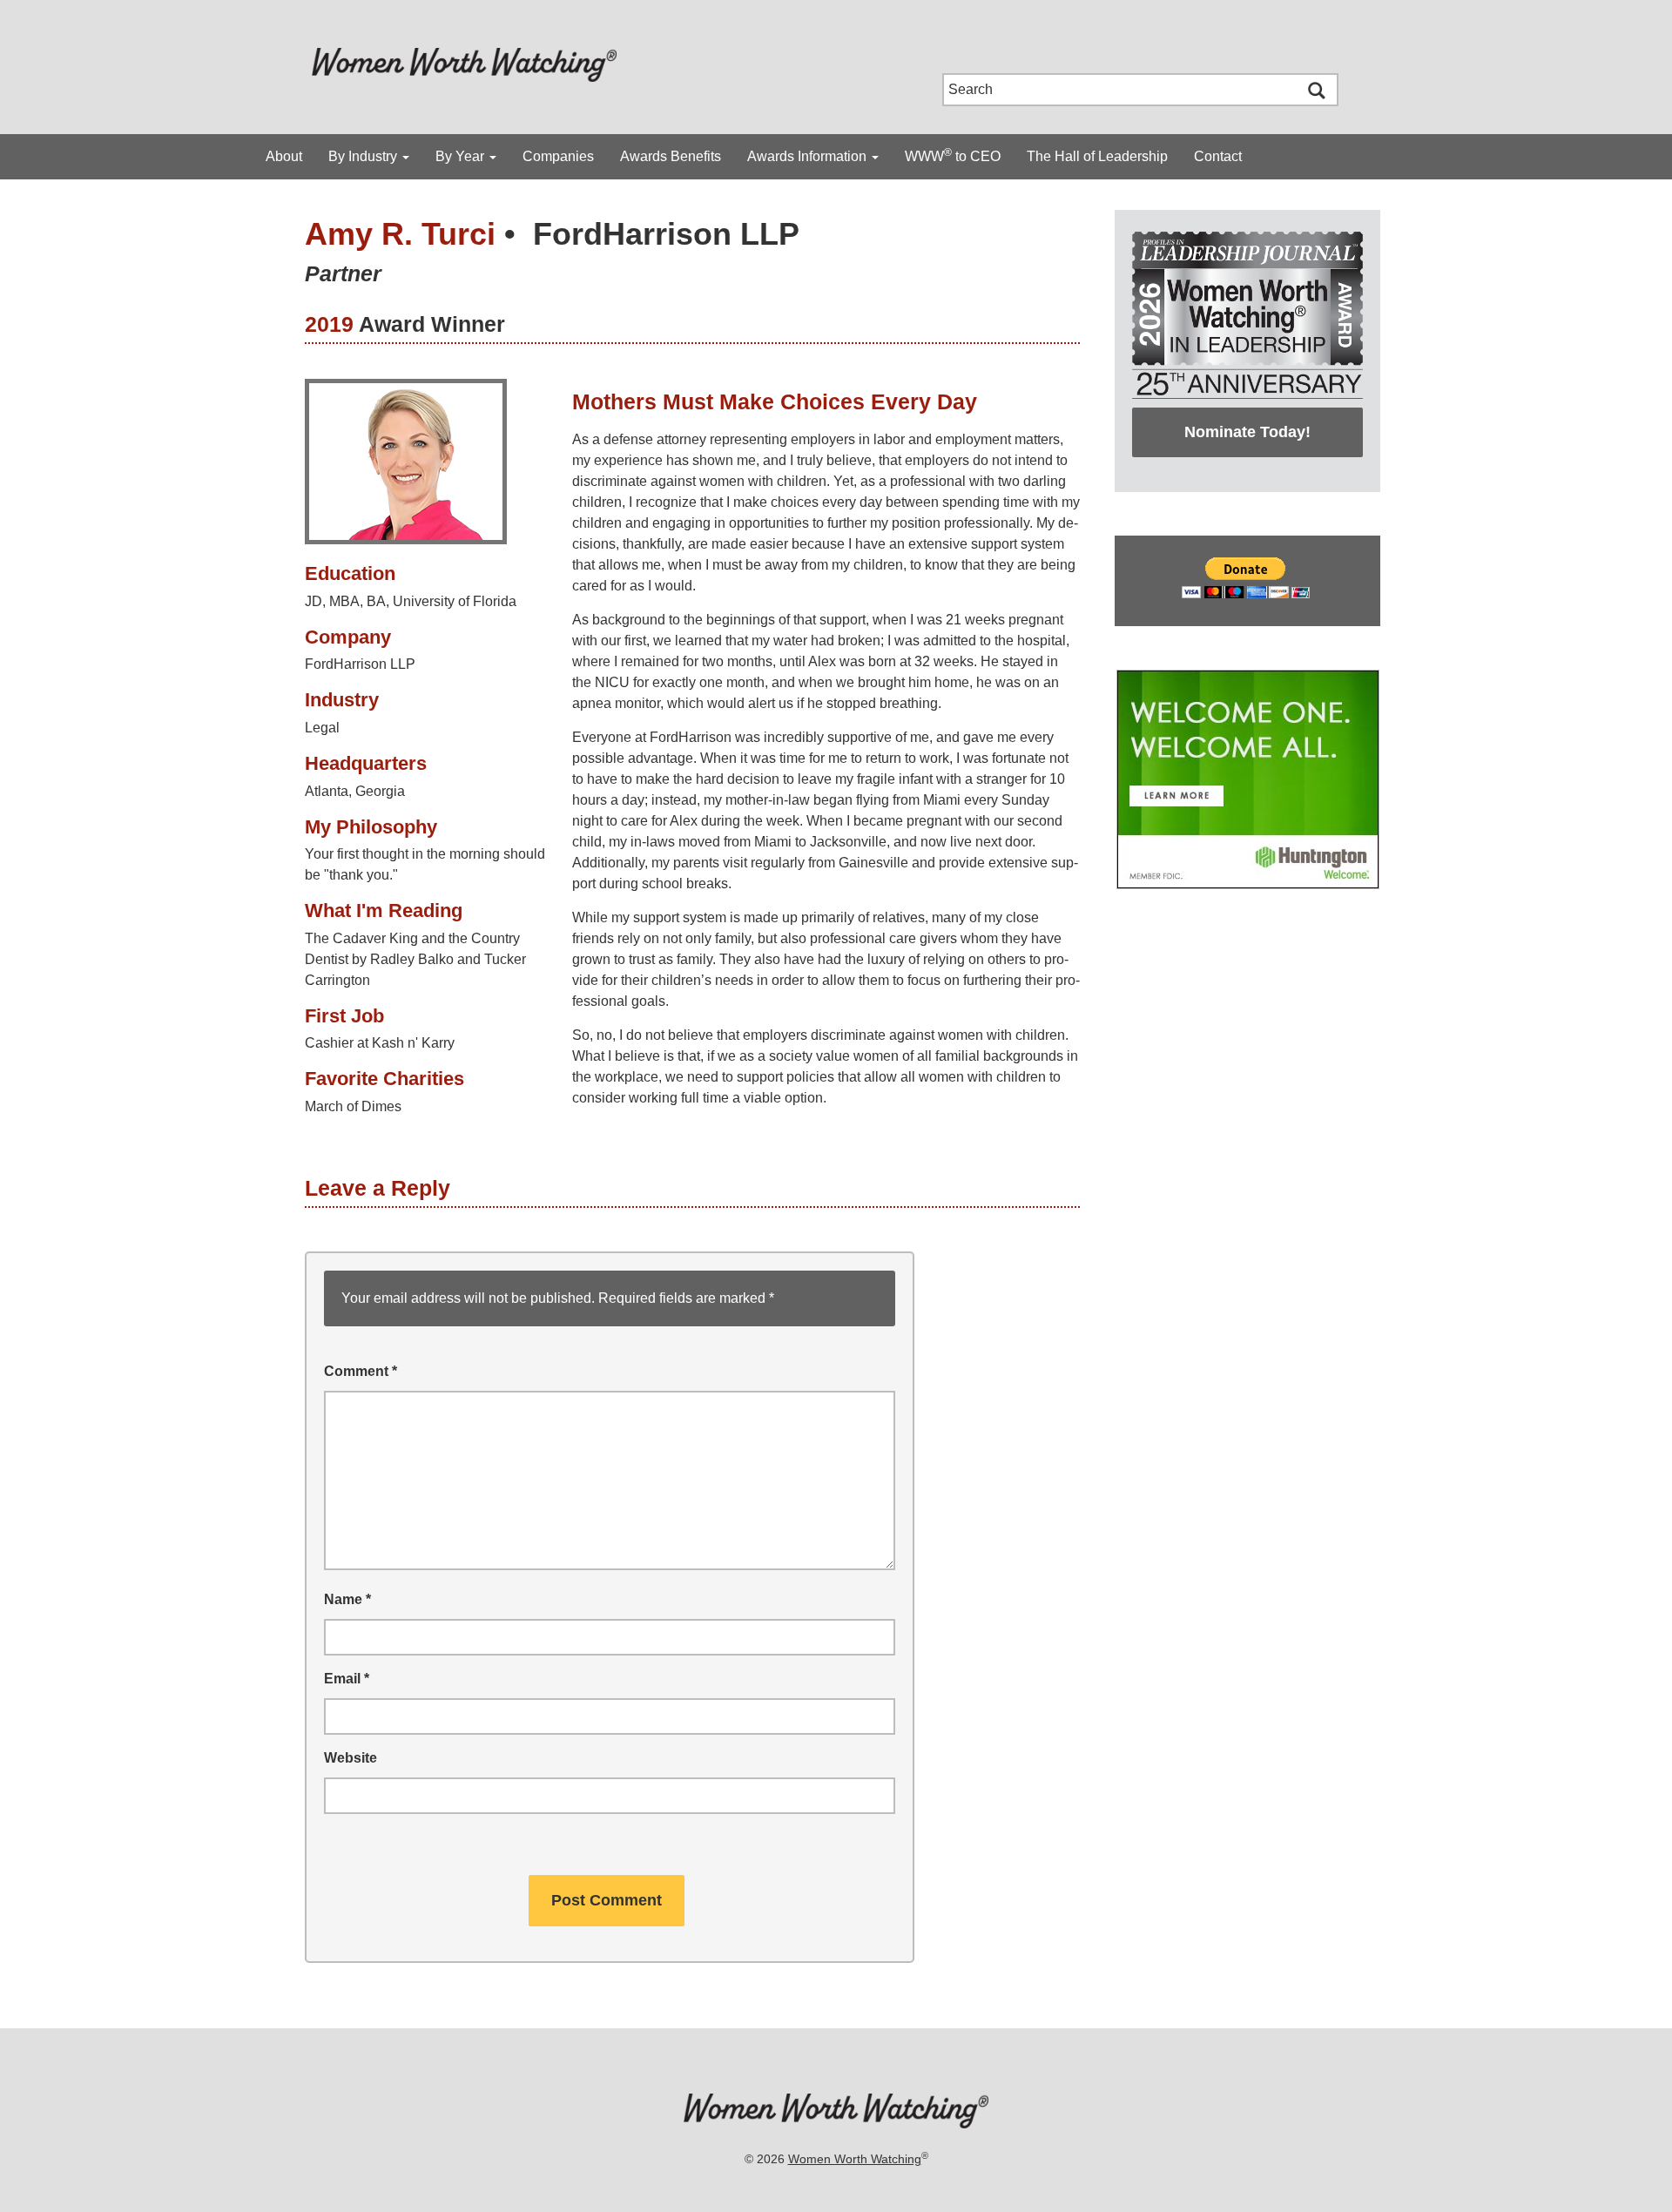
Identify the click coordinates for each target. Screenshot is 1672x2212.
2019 (329, 324)
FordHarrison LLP (666, 234)
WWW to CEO (953, 155)
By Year (462, 156)
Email (347, 1679)
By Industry (364, 156)
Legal (322, 728)
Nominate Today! (1247, 432)
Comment (361, 1371)
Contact (1218, 156)
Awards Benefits (671, 156)
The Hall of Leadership (1097, 156)
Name (347, 1599)
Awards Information (809, 156)
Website (351, 1758)
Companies (558, 156)
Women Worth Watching (855, 2159)
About (284, 156)
